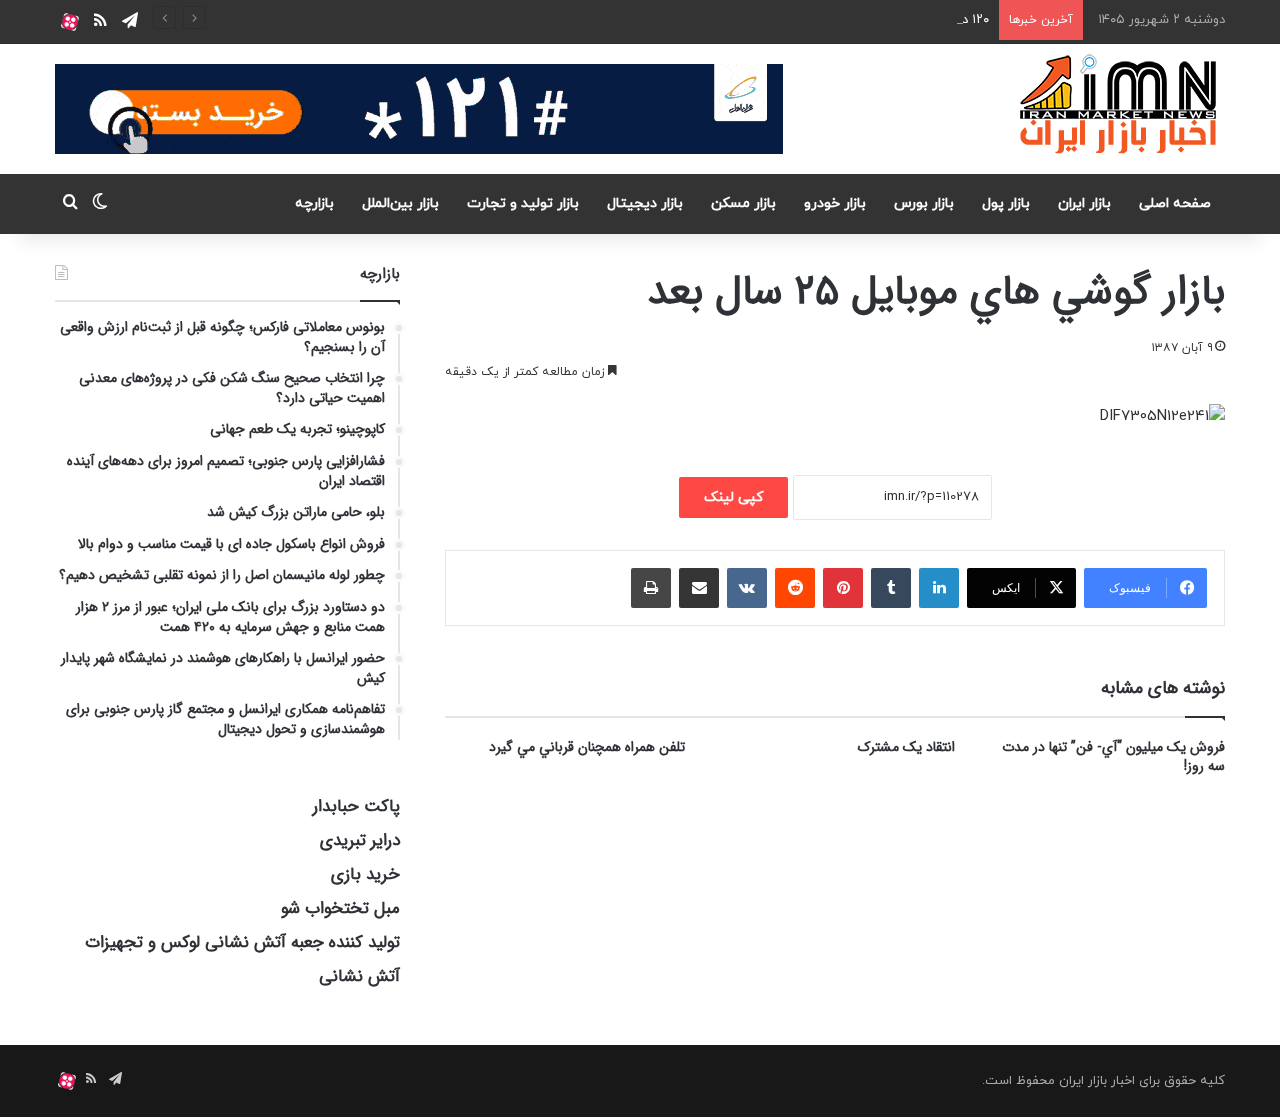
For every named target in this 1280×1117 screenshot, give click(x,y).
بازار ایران (1084, 203)
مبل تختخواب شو (340, 908)
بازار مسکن (743, 203)
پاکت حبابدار (356, 806)
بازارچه (314, 203)
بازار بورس (924, 203)
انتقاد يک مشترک (906, 747)
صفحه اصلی (1175, 203)
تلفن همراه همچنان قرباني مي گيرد (587, 747)
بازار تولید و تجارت (523, 203)
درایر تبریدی (360, 840)
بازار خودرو (835, 203)
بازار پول (1006, 203)
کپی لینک (733, 497)
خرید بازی (365, 874)
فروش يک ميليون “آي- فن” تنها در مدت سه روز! (1113, 756)
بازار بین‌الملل (400, 203)
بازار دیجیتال (645, 203)
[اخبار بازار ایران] (1119, 104)
